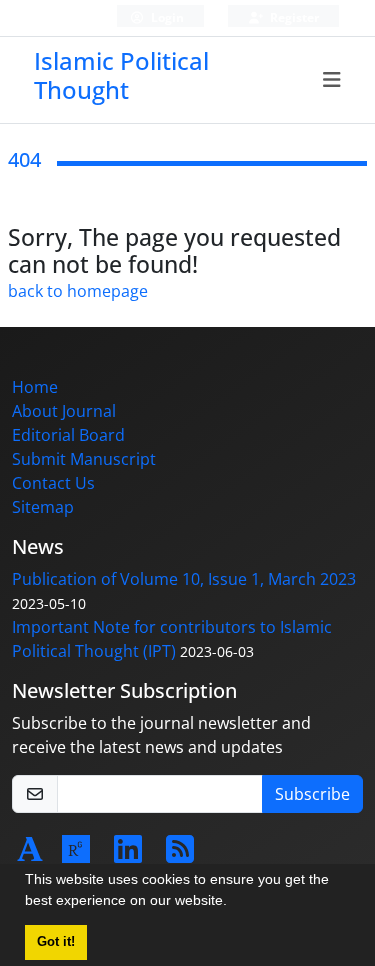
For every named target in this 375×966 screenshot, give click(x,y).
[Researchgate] (76, 855)
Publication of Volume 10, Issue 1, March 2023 (184, 579)
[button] (234, 903)
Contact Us (53, 483)
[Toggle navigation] (332, 80)
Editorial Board (68, 435)
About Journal (64, 411)
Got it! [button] (56, 942)
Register (293, 17)
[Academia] (30, 855)
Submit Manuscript (84, 459)
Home (35, 387)
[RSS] (180, 855)
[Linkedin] (128, 855)
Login (166, 17)
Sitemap (43, 507)
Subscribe (312, 794)
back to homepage (78, 291)
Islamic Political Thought (121, 75)
